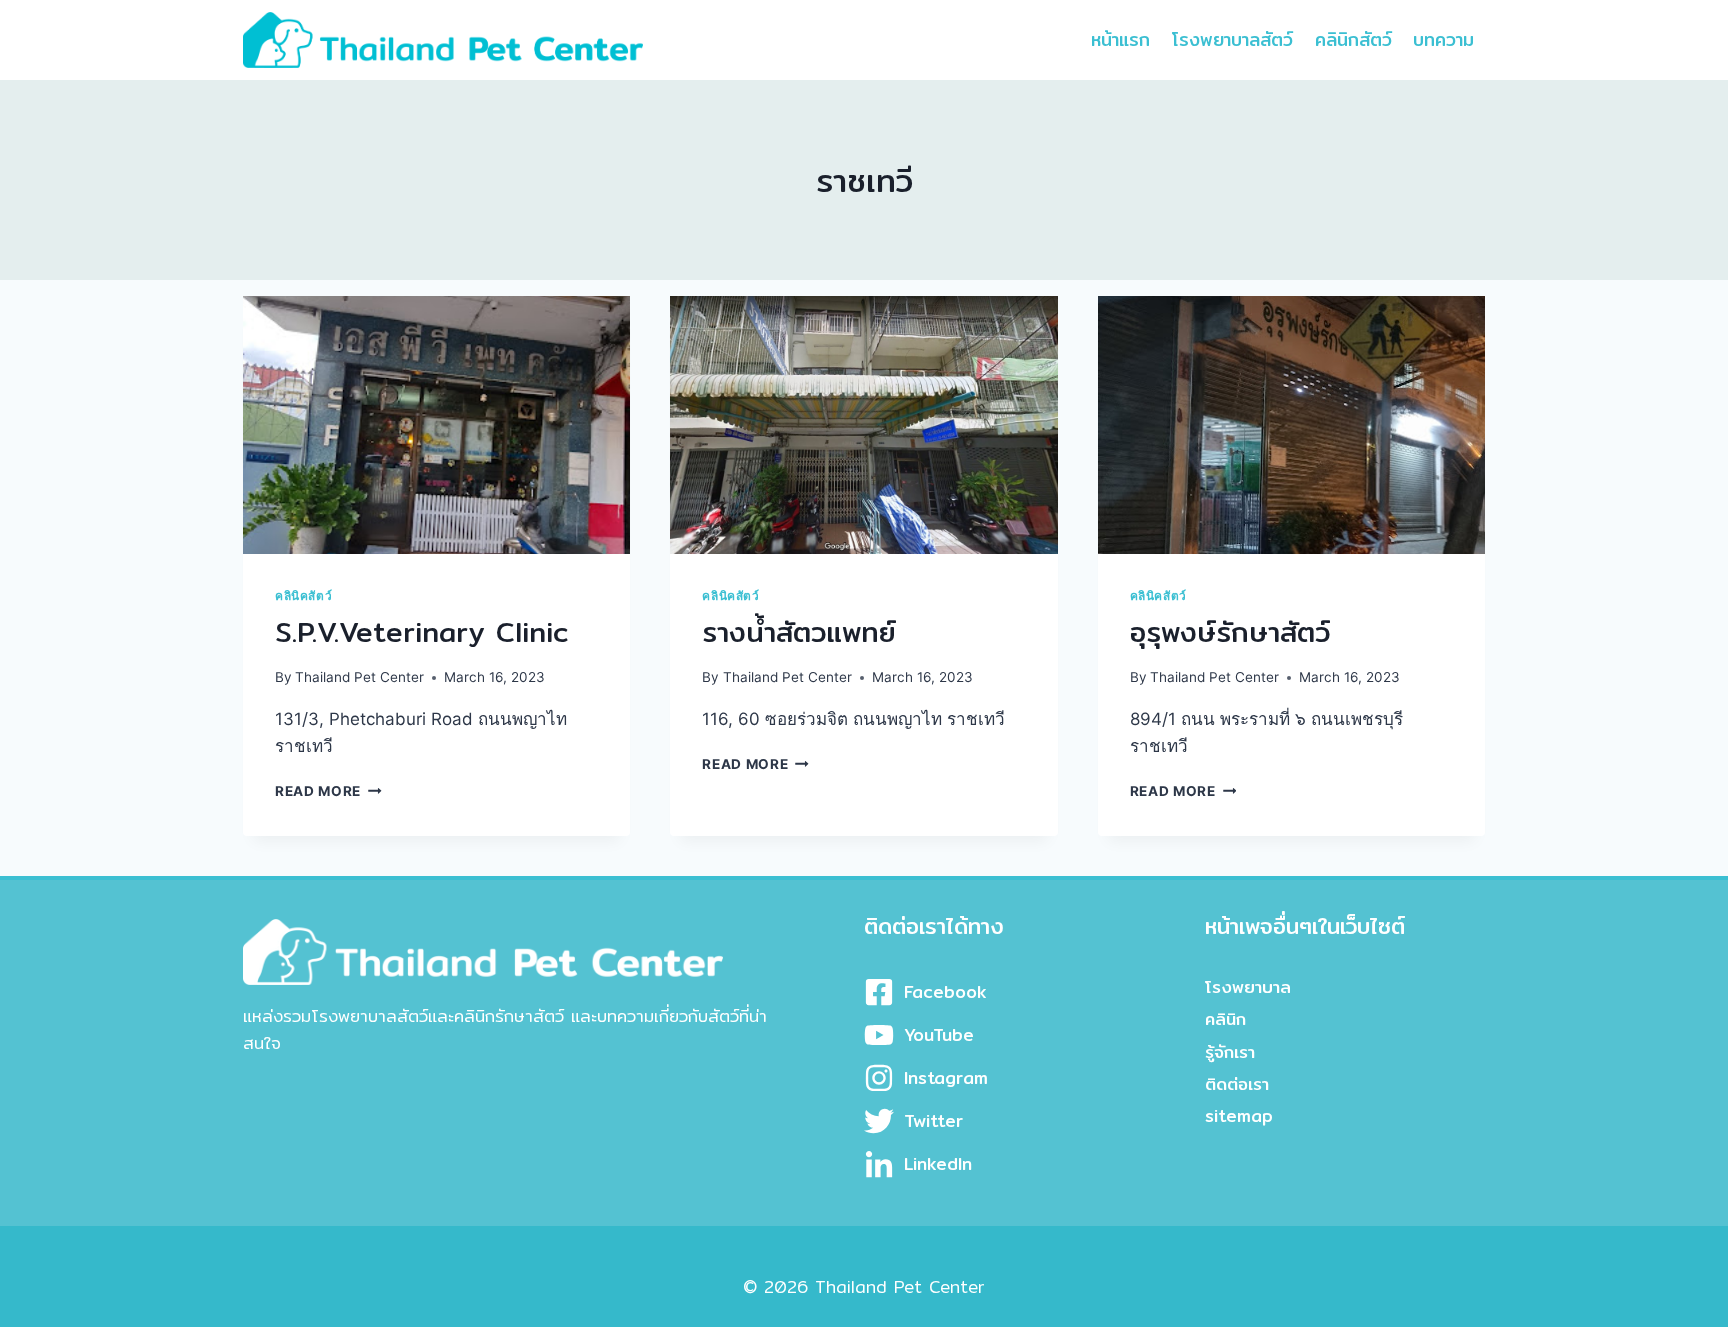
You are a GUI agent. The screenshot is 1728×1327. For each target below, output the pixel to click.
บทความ (1443, 39)
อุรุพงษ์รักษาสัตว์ (1230, 632)
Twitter (933, 1120)
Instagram (946, 1077)
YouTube (939, 1034)
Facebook (945, 991)
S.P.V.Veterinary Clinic (422, 632)
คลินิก (1225, 1018)
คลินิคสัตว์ (303, 595)
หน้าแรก (1120, 39)
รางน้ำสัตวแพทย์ (799, 632)
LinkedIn (938, 1163)
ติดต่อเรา (1237, 1083)
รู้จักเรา (1230, 1051)
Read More (328, 791)
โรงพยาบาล (1248, 986)
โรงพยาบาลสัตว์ (1232, 39)
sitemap (1239, 1115)
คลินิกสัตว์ (1353, 39)
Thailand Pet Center (359, 677)
